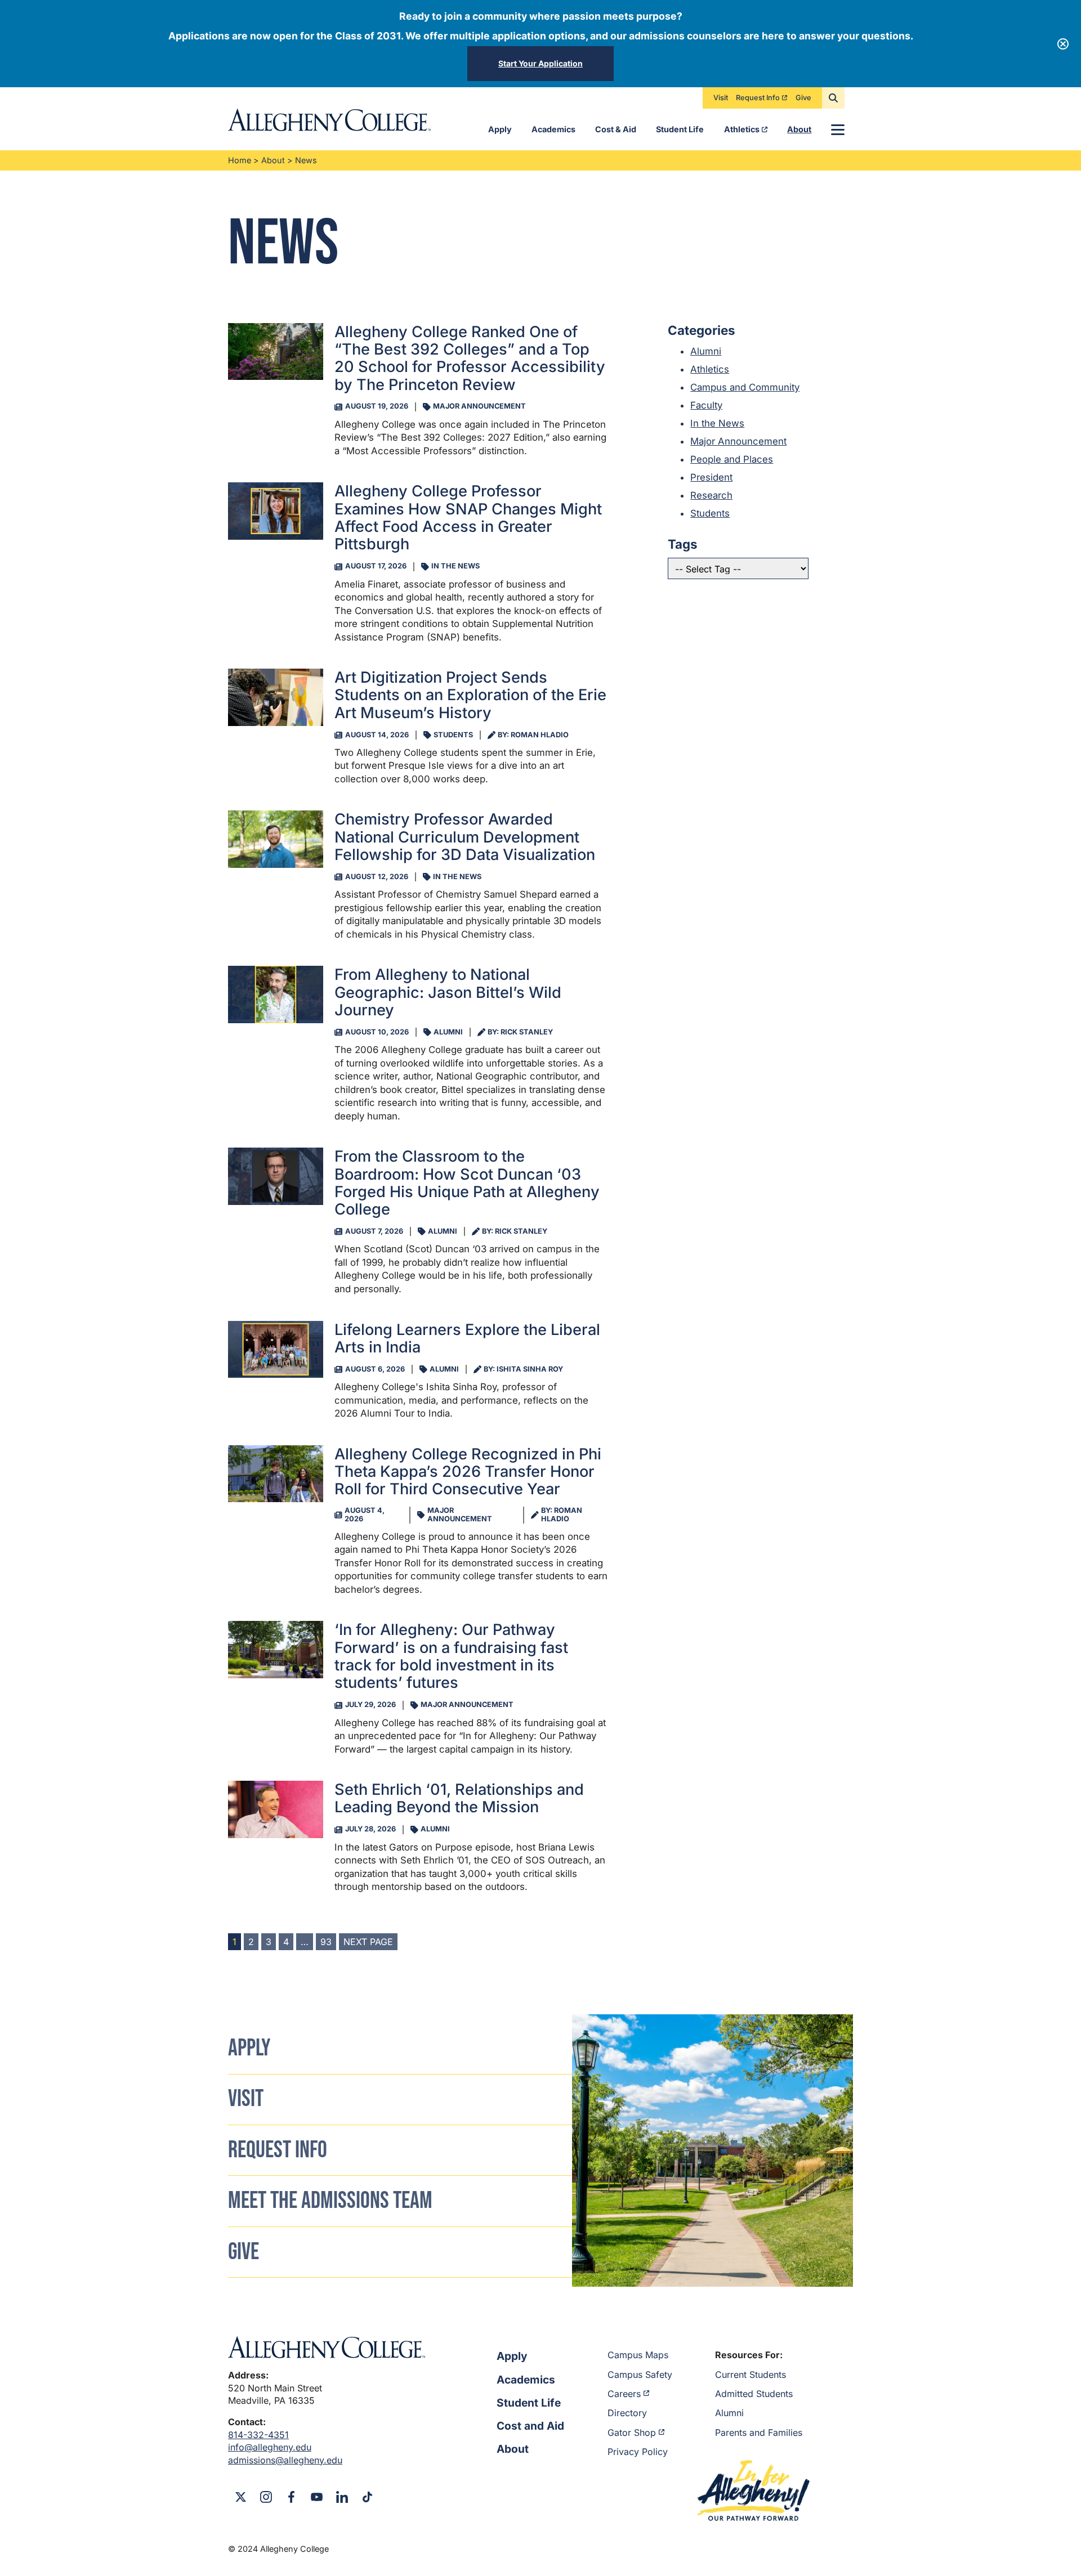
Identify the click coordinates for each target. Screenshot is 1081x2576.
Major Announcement (738, 441)
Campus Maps (638, 2355)
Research (711, 495)
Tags (683, 544)
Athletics (742, 129)
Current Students (751, 2375)
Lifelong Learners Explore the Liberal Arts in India (467, 1338)
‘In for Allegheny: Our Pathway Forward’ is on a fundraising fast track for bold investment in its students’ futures (451, 1656)
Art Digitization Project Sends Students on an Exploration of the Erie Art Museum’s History (470, 695)
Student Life (680, 129)
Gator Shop (632, 2432)
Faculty (706, 405)
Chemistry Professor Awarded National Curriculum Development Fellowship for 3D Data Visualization (465, 837)
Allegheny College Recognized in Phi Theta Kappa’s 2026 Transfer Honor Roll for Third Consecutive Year (468, 1472)
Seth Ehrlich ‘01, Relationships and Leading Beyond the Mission (459, 1798)
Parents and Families (759, 2432)
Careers (624, 2394)
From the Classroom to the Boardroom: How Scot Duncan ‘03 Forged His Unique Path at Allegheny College (467, 1183)
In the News (717, 423)
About (799, 129)
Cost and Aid (530, 2426)
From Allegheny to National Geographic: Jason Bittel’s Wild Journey (448, 992)
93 (326, 1942)
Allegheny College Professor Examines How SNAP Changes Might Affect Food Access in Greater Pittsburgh (468, 518)
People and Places (732, 459)
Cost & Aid (616, 129)
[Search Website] (833, 98)
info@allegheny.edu (270, 2447)
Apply (500, 129)
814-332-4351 (258, 2435)
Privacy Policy (638, 2452)
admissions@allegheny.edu (285, 2460)
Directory (627, 2413)
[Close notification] (1063, 44)
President (711, 477)
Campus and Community (745, 387)
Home (240, 160)
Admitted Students (754, 2394)
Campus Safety (640, 2375)
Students (710, 513)
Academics (553, 129)
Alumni (706, 351)
